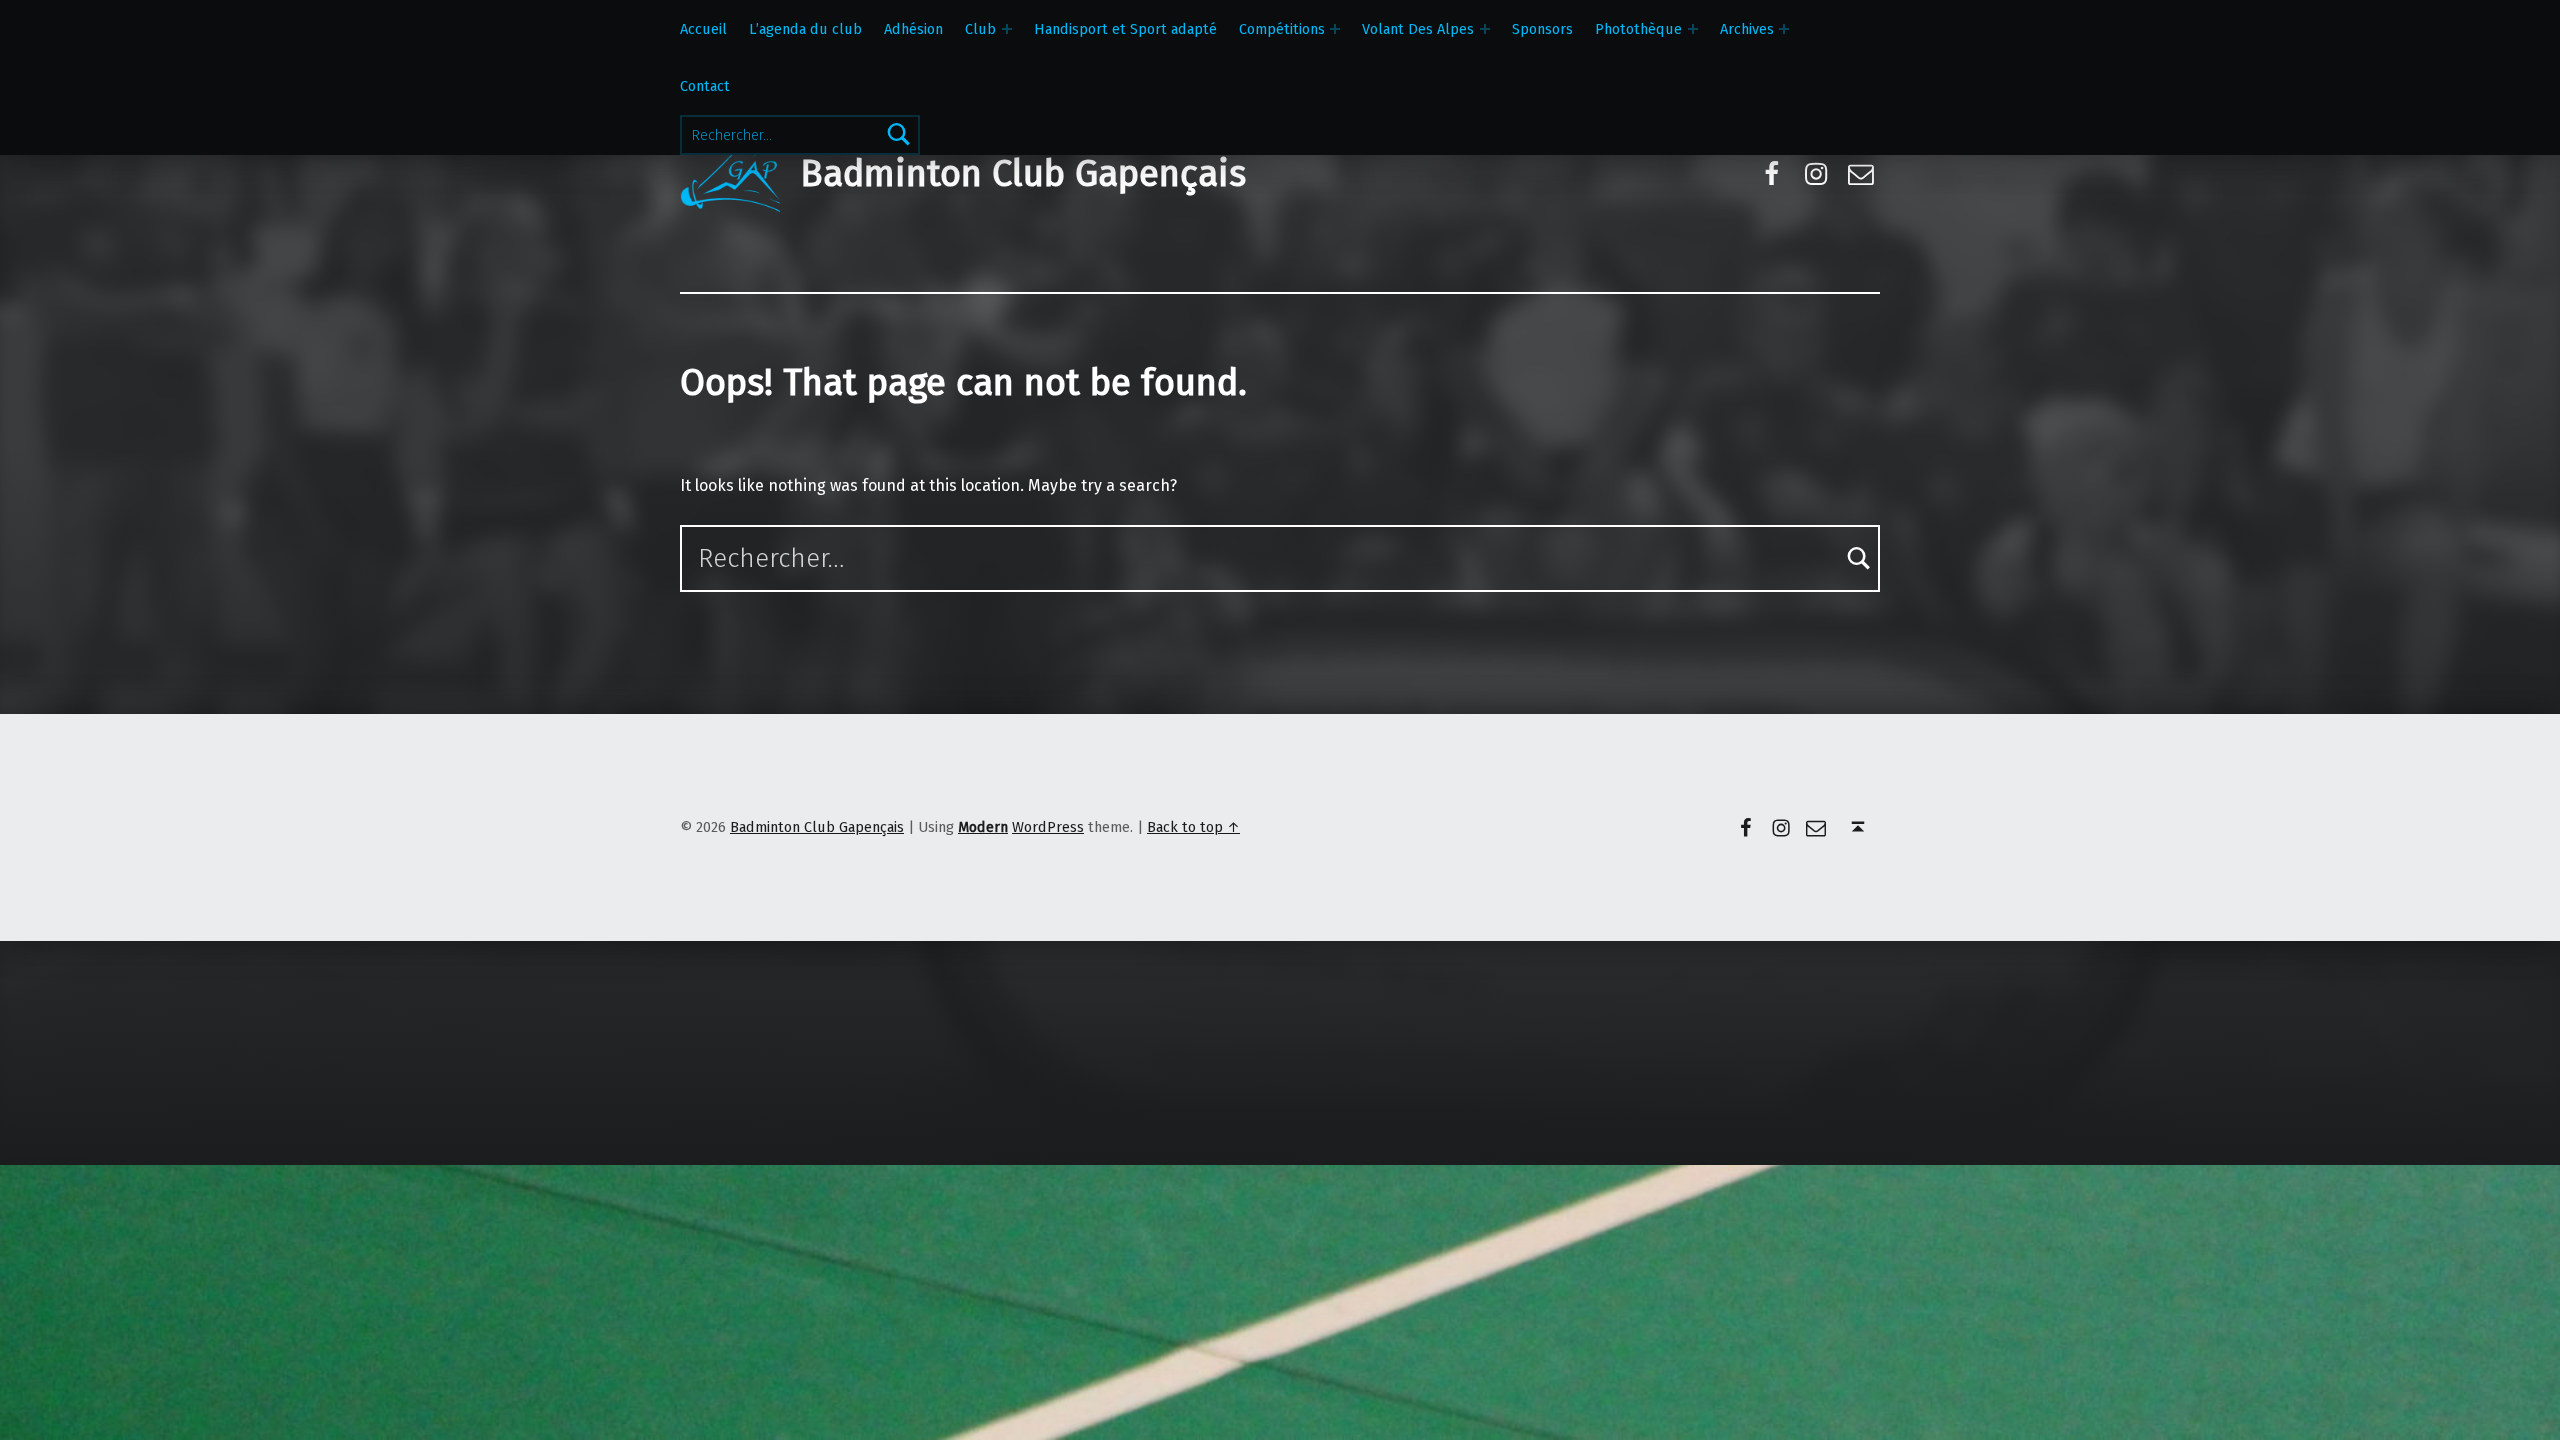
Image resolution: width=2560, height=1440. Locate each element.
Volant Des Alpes (1418, 29)
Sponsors (1542, 29)
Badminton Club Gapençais (1023, 174)
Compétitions (1282, 29)
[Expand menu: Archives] (1784, 29)
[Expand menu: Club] (1007, 29)
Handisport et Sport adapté (1125, 29)
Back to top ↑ (1193, 827)
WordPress (1048, 827)
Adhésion (913, 29)
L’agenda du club (805, 29)
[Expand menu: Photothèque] (1693, 29)
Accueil (703, 29)
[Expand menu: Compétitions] (1335, 29)
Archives (1747, 29)
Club (980, 29)
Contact (705, 86)
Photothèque (1638, 29)
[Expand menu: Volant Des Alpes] (1485, 29)
